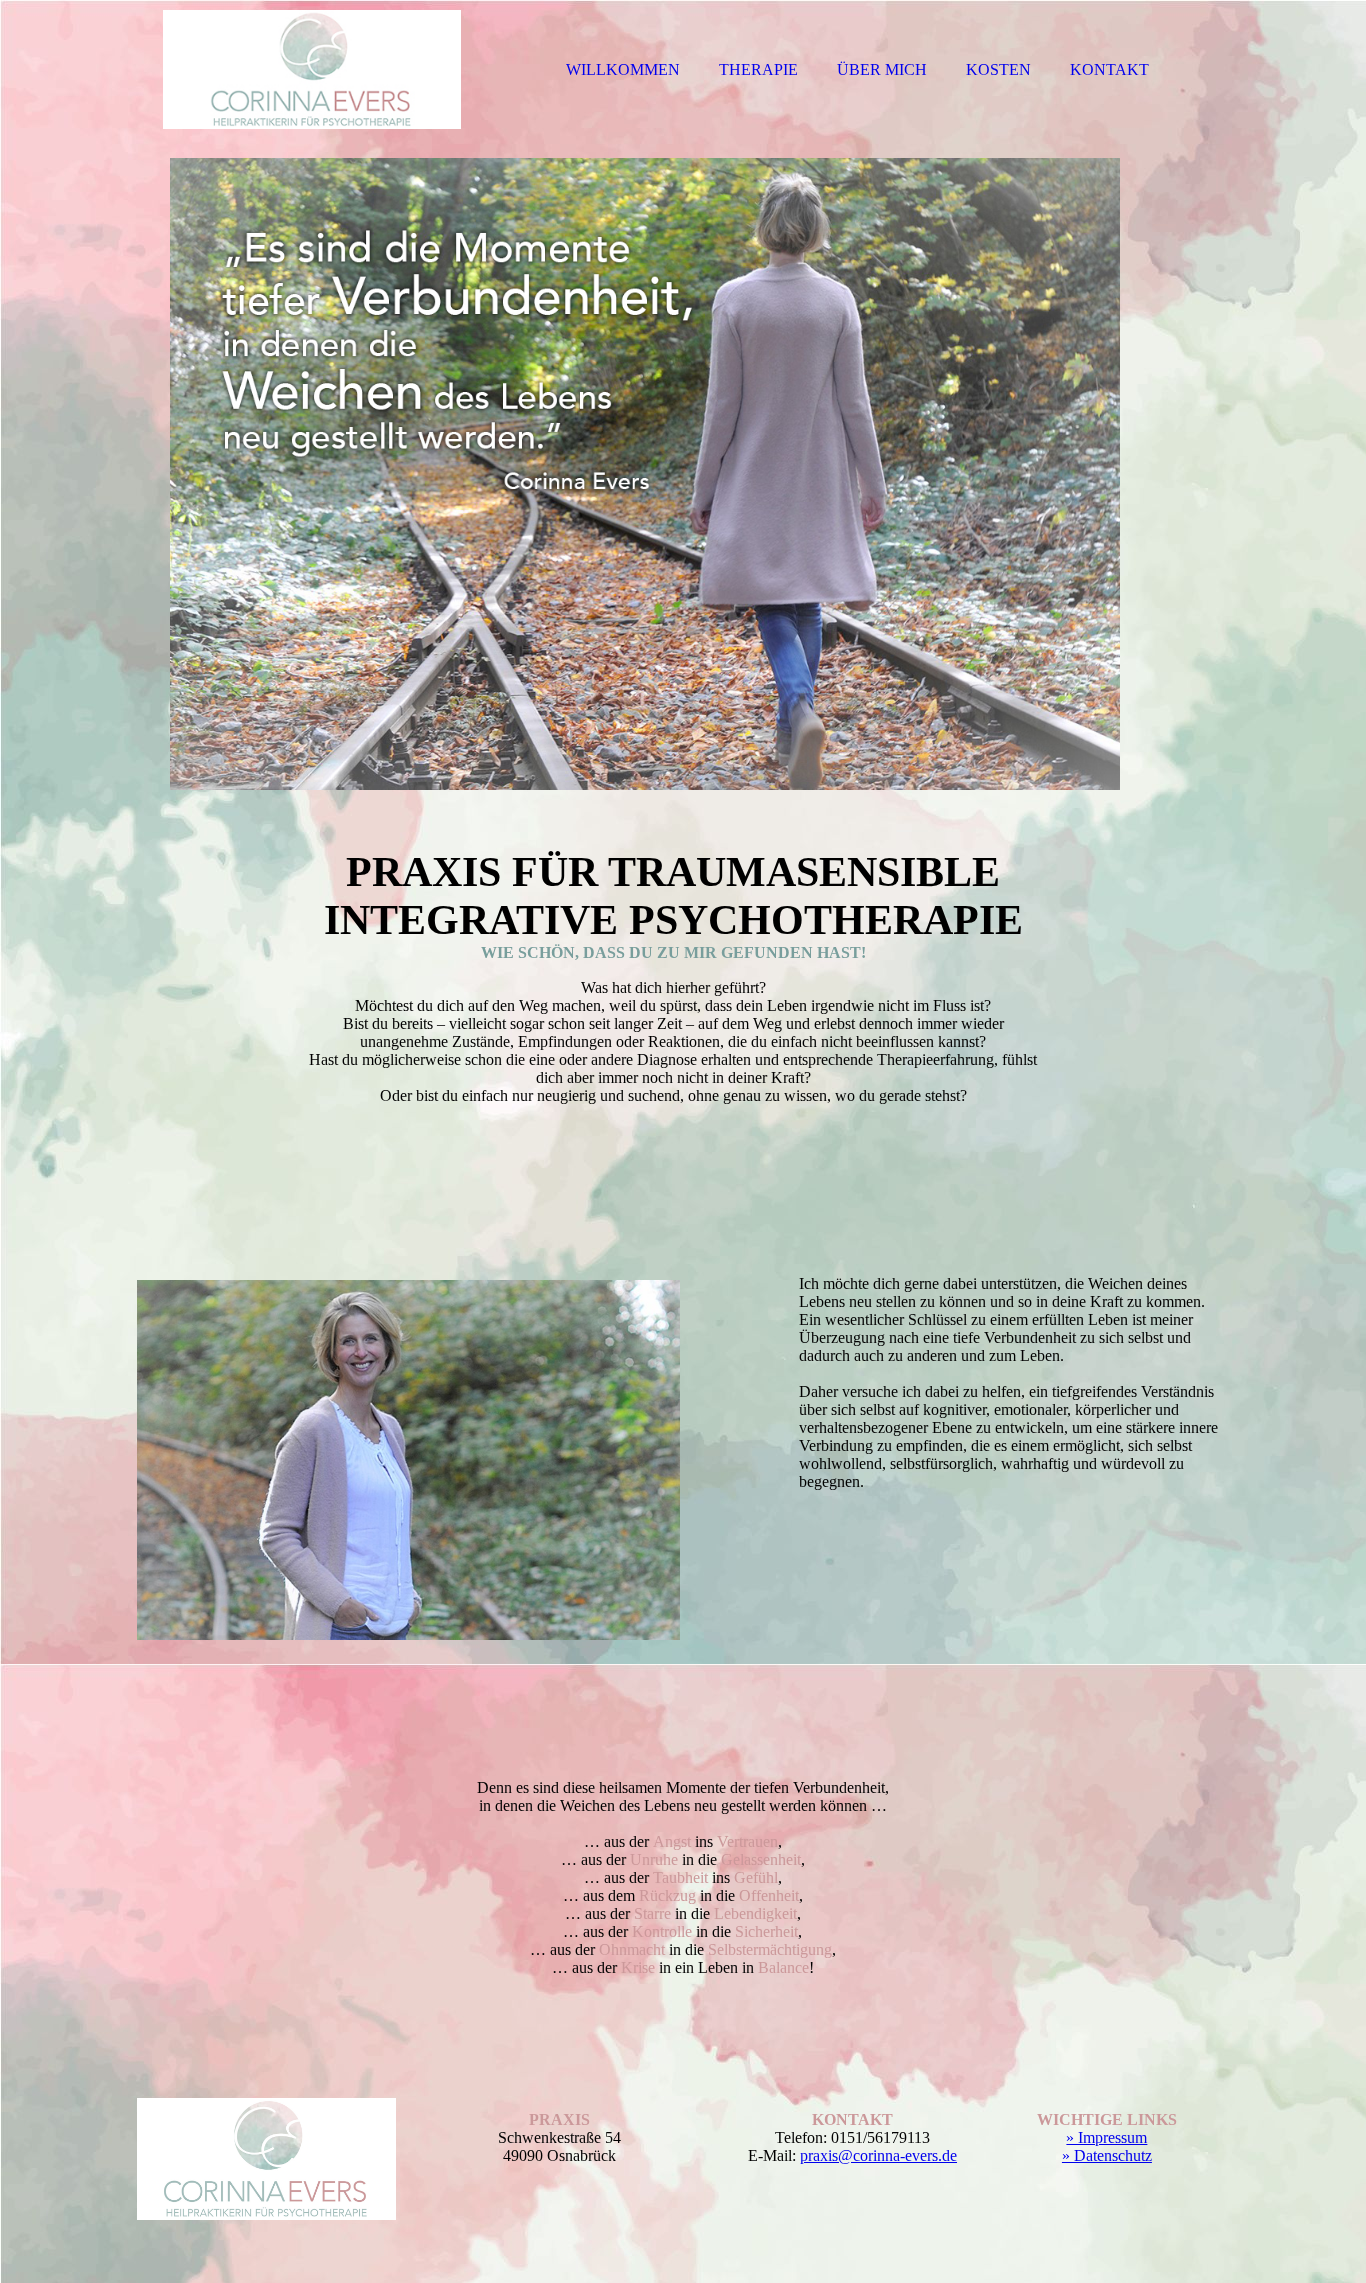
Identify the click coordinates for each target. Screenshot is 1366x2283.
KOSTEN (998, 69)
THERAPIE (758, 69)
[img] (312, 70)
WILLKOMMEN (623, 69)
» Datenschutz (1107, 2155)
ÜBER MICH (882, 69)
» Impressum (1106, 2137)
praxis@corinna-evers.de (878, 2155)
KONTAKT (1109, 69)
